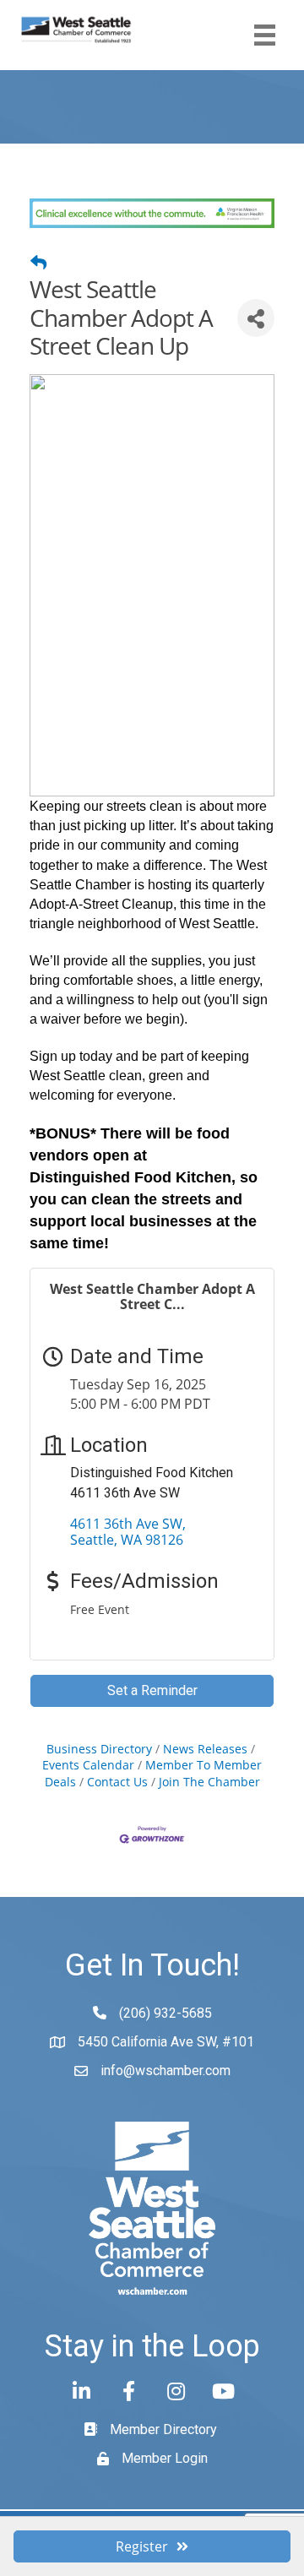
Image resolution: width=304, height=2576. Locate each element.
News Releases (205, 1749)
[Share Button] (256, 318)
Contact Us (117, 1782)
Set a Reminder (152, 1690)
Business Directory (99, 1749)
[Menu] (265, 35)
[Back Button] (38, 263)
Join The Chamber (209, 1782)
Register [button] (142, 2546)
